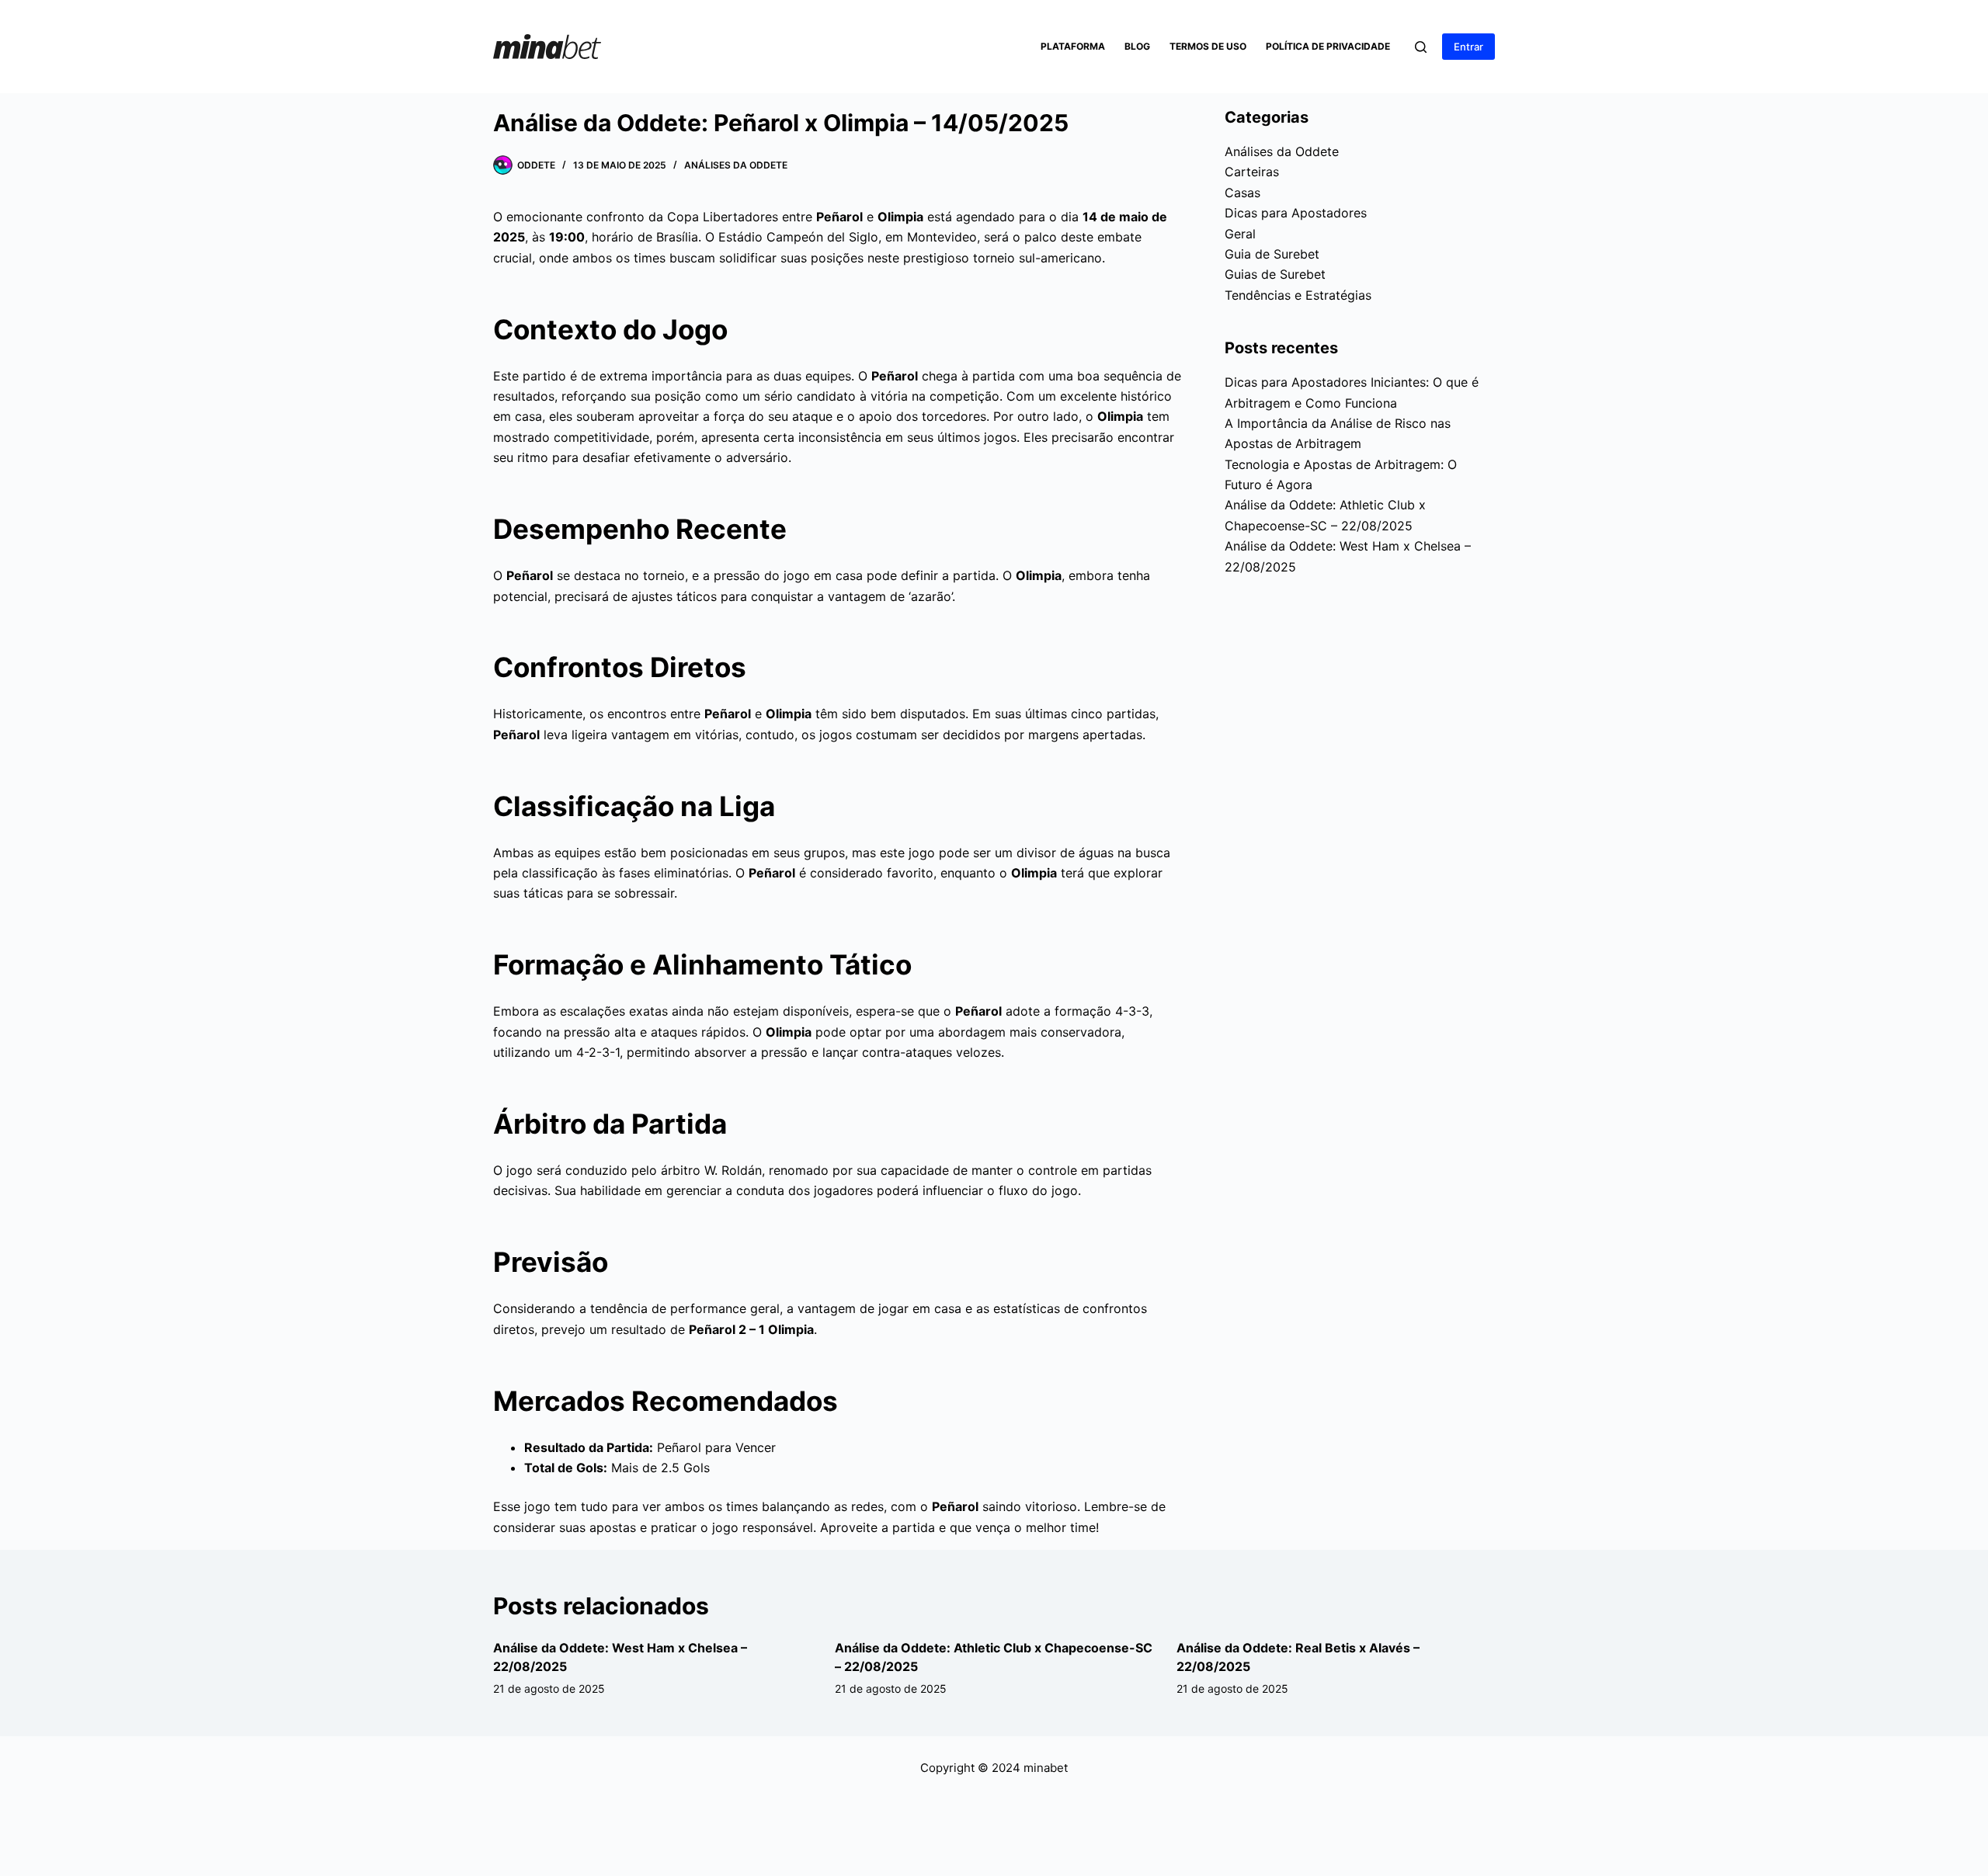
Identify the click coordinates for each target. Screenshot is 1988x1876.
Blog (1137, 46)
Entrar (1468, 47)
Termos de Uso (1208, 46)
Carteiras (1252, 172)
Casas (1242, 193)
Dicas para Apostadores (1296, 213)
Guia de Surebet (1272, 254)
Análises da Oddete (736, 165)
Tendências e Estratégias (1298, 295)
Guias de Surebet (1275, 274)
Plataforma (1073, 46)
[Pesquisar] (1421, 47)
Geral (1240, 234)
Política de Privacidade (1328, 46)
